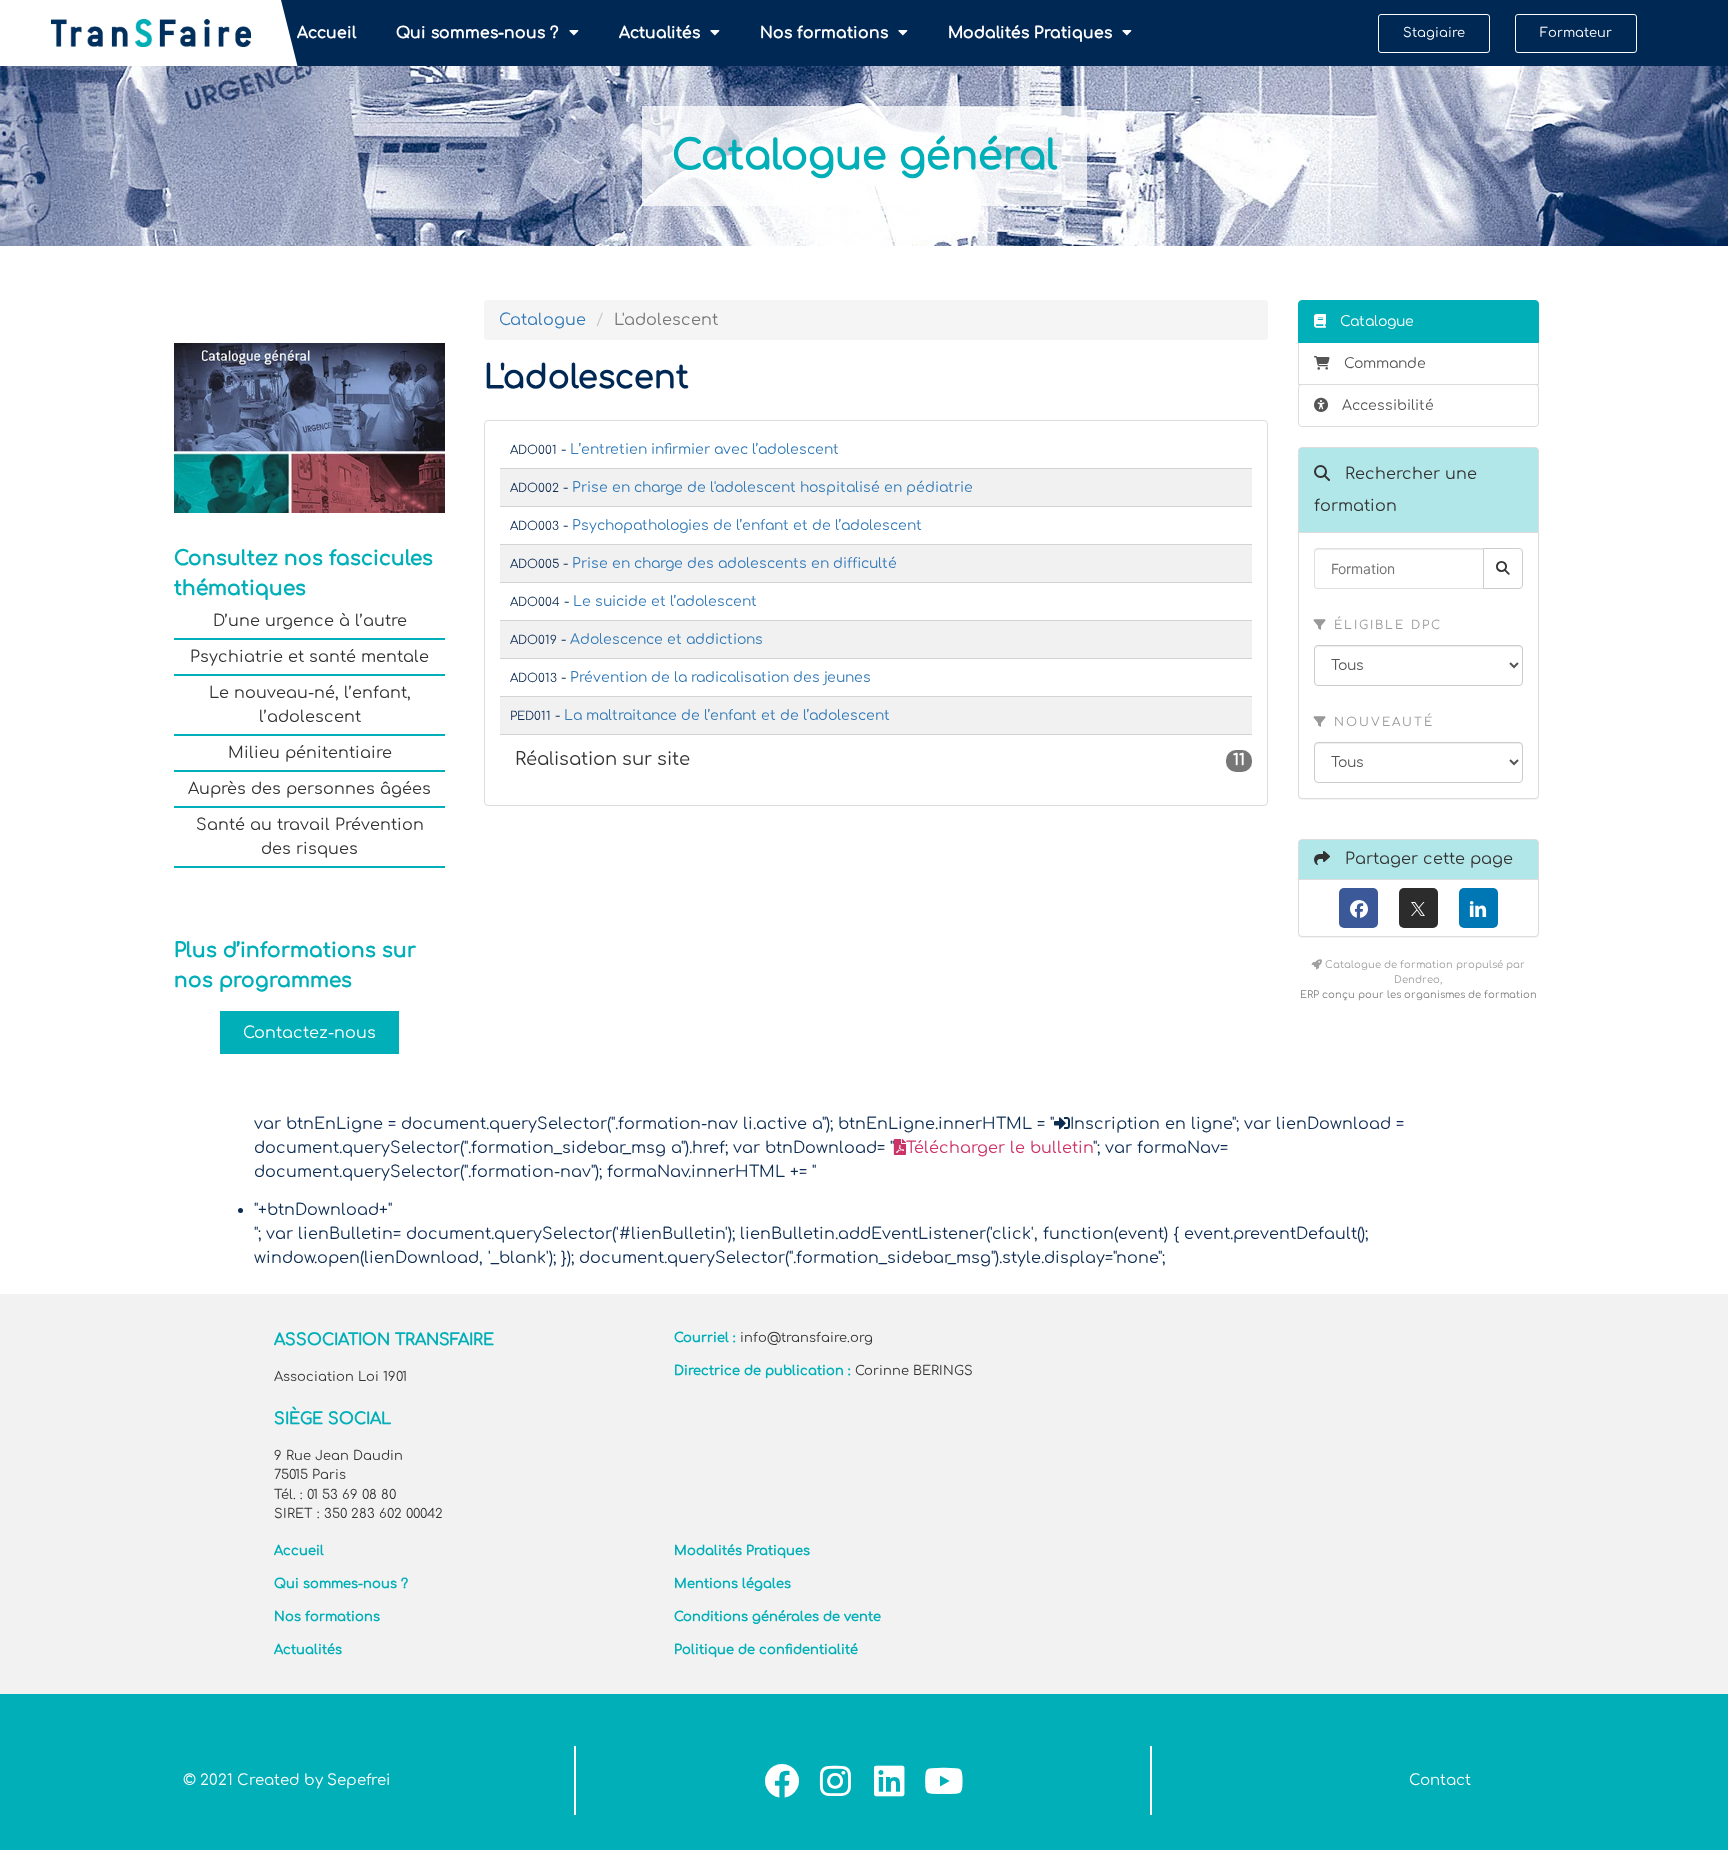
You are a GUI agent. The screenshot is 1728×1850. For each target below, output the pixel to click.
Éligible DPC (1385, 625)
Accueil (326, 33)
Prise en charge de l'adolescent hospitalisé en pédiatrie (772, 487)
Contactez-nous (309, 1032)
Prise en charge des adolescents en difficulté (734, 563)
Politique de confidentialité (766, 1650)
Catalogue (542, 320)
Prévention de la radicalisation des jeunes (720, 677)
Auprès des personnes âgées (309, 789)
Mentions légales (732, 1584)
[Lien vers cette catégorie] (714, 760)
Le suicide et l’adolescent (665, 601)
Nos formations (824, 33)
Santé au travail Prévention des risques (310, 837)
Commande (1385, 363)
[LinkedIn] (1478, 908)
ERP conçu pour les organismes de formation (1418, 994)
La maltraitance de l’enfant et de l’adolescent (727, 715)
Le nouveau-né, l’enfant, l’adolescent (310, 705)
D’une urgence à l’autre (310, 621)
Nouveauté (1381, 722)
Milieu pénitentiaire (310, 753)
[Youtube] (943, 1780)
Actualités (659, 33)
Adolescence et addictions (666, 639)
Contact (1440, 1780)
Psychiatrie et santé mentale (309, 657)
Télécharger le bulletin (999, 1148)
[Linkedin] (889, 1780)
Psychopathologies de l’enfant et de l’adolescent (747, 525)
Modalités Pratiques (1030, 33)
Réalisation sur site (883, 760)
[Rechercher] (1503, 568)
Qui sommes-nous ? (477, 33)
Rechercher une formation (1395, 490)
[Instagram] (835, 1780)
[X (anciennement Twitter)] (1418, 908)
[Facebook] (1358, 908)
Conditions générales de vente (777, 1617)
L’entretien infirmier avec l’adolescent (704, 449)
